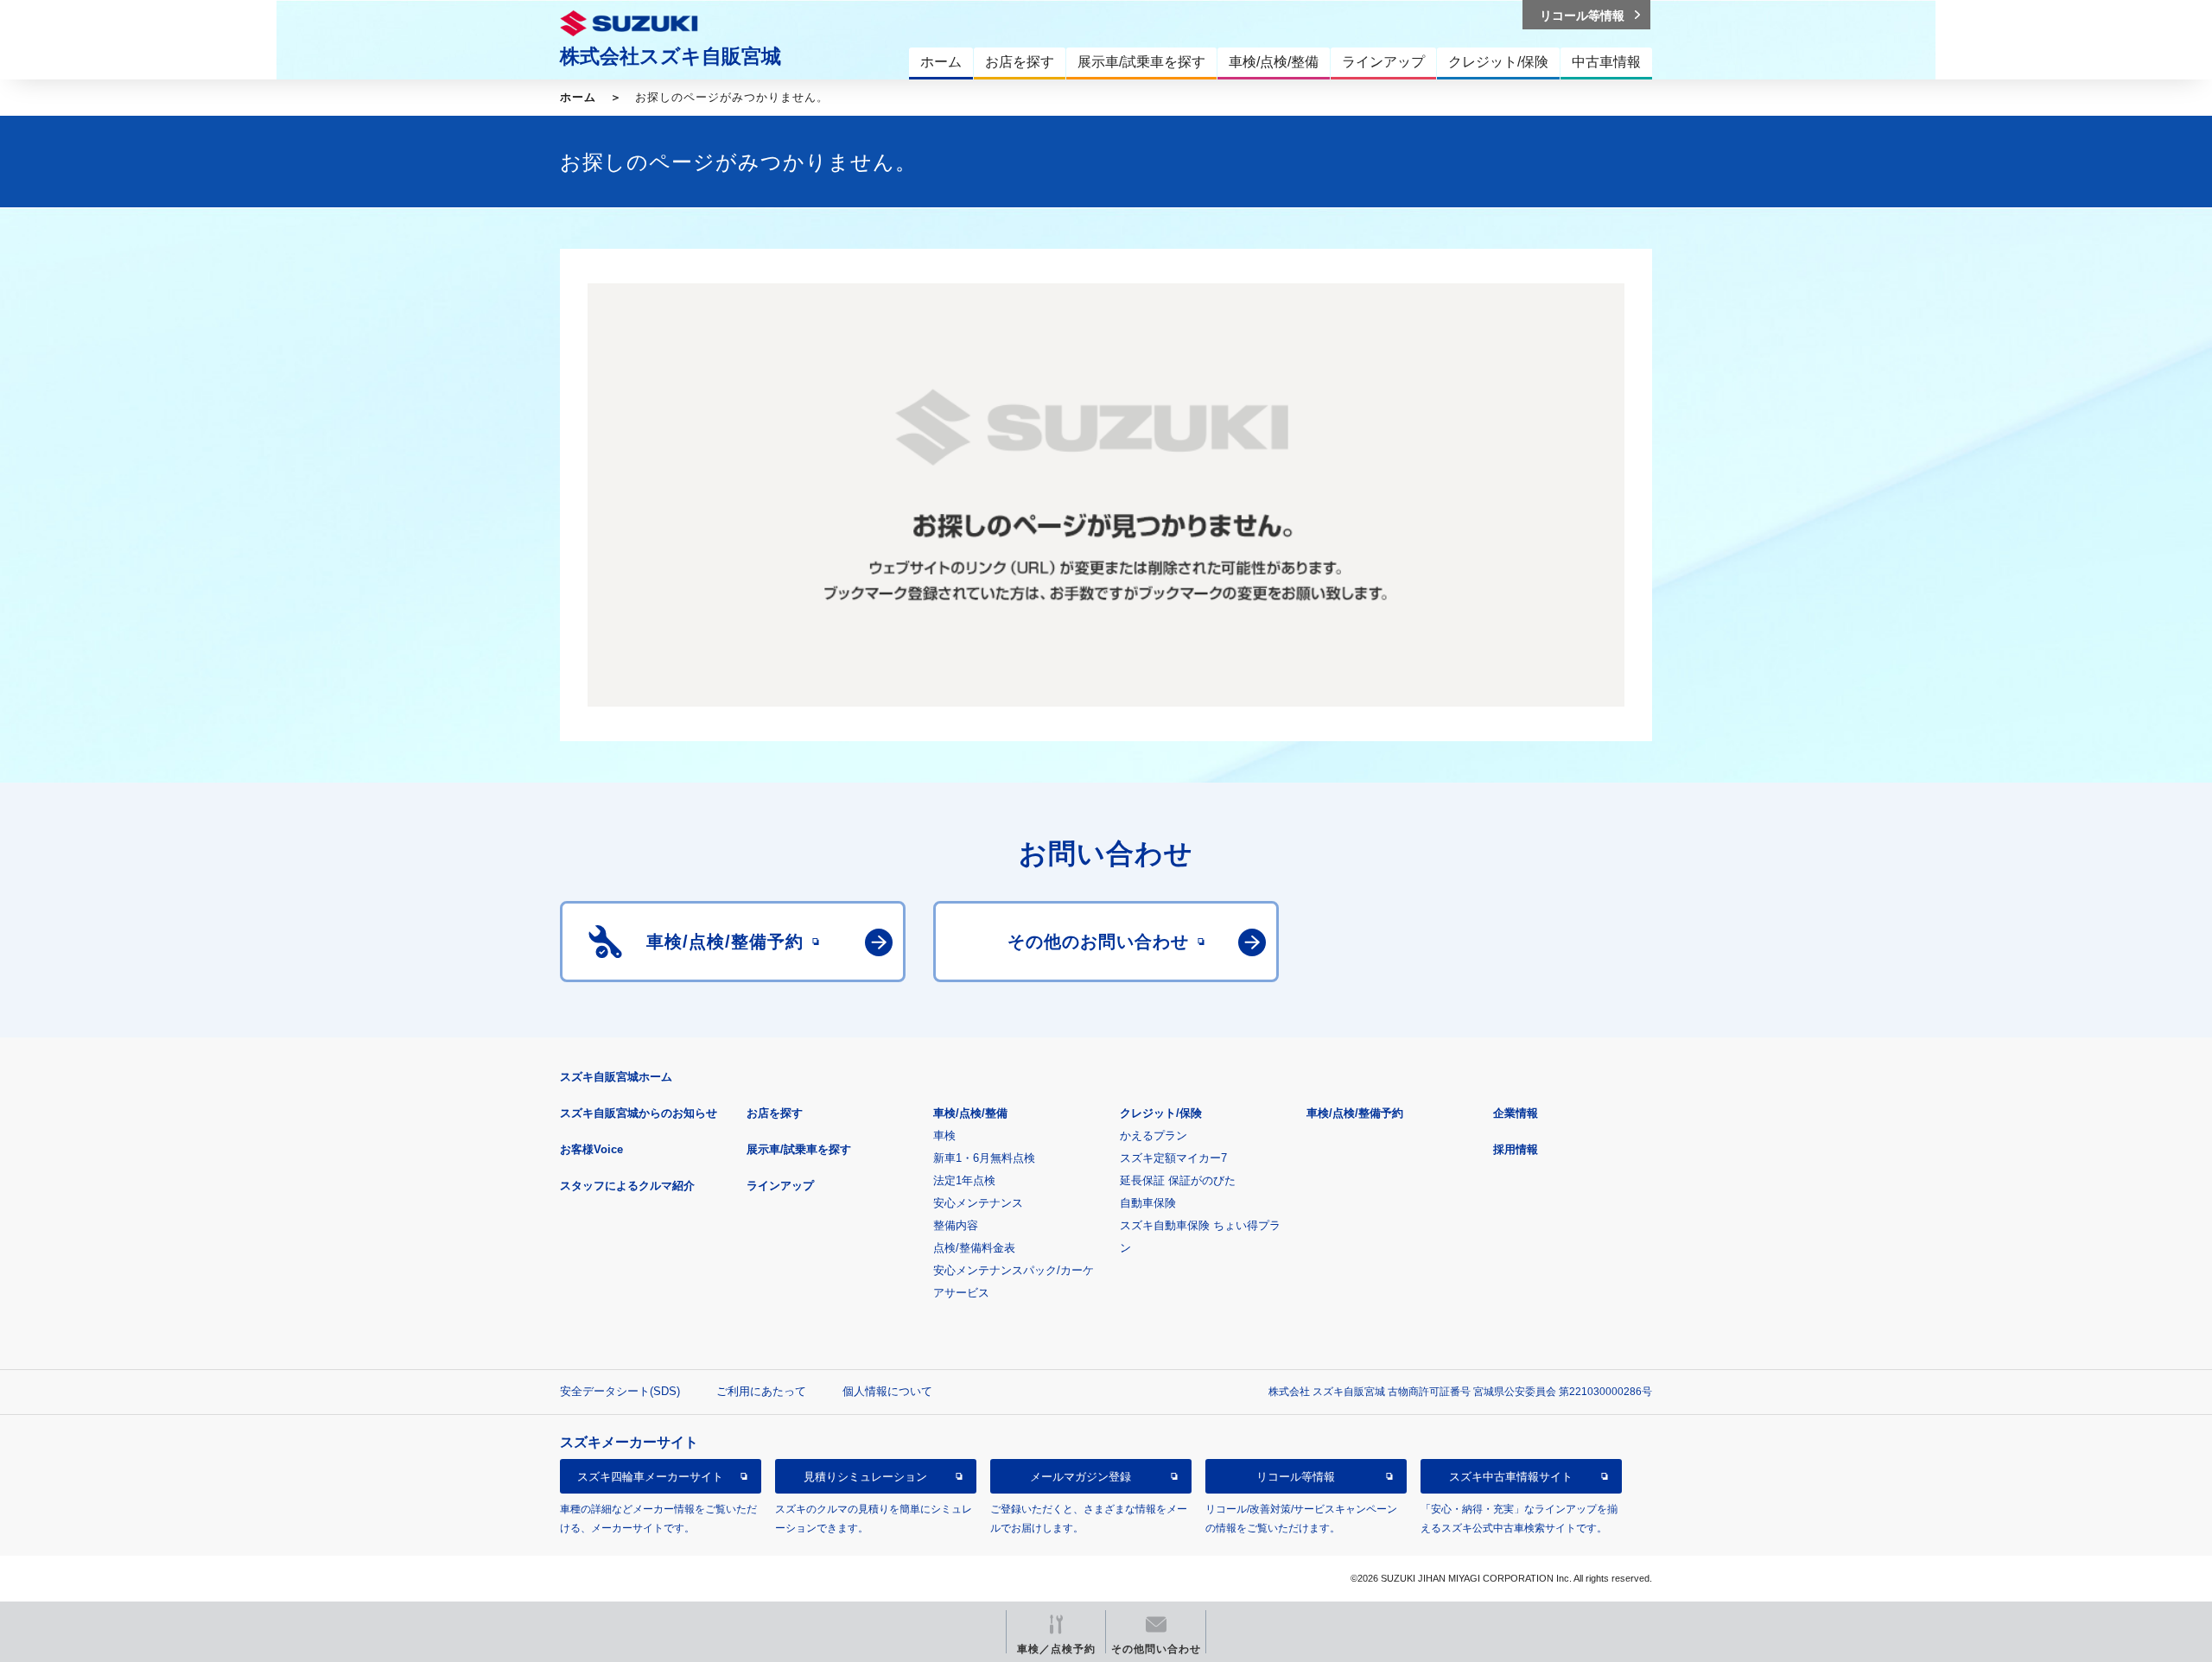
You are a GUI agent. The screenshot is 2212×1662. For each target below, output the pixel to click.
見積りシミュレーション (865, 1477)
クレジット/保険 (1161, 1113)
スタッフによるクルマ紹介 (627, 1186)
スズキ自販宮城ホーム (616, 1077)
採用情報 (1516, 1149)
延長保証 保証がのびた (1178, 1180)
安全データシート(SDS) (620, 1391)
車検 (944, 1135)
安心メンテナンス (978, 1203)
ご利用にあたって (761, 1391)
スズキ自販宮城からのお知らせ (639, 1113)
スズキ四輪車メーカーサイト (650, 1477)
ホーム (578, 97)
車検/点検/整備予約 (1355, 1113)
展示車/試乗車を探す (799, 1149)
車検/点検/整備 (970, 1113)
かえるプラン (1154, 1135)
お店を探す (775, 1113)
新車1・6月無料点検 (984, 1158)
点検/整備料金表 (974, 1248)
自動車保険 (1148, 1203)
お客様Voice (591, 1149)
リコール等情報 (1296, 1477)
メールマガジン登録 (1081, 1477)
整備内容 (956, 1225)
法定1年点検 (964, 1180)
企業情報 (1516, 1113)
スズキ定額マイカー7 (1173, 1158)
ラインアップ (780, 1186)
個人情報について (887, 1391)
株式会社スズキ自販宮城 (671, 56)
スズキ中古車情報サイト (1511, 1477)
